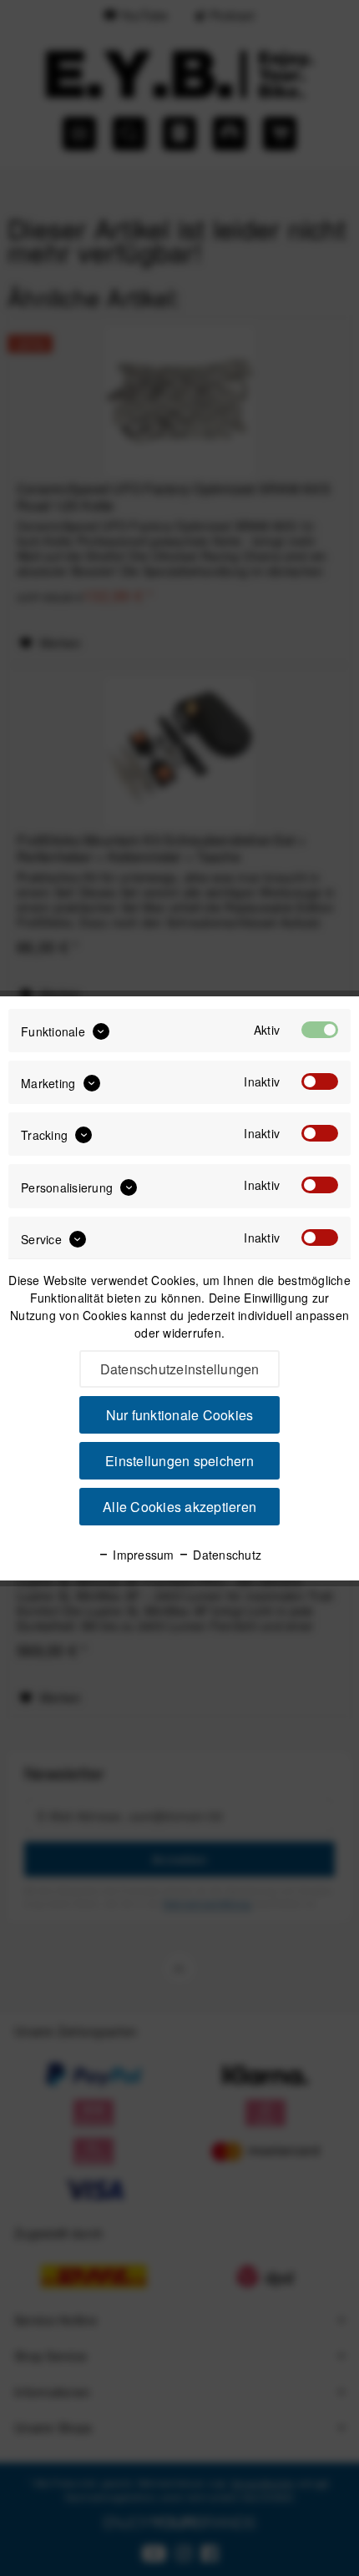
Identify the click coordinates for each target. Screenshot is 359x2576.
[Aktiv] (320, 1030)
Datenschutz (225, 1555)
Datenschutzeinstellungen (180, 1369)
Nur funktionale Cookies (180, 1415)
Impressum (142, 1555)
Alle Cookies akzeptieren (179, 1507)
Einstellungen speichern (179, 1461)
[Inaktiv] (320, 1081)
